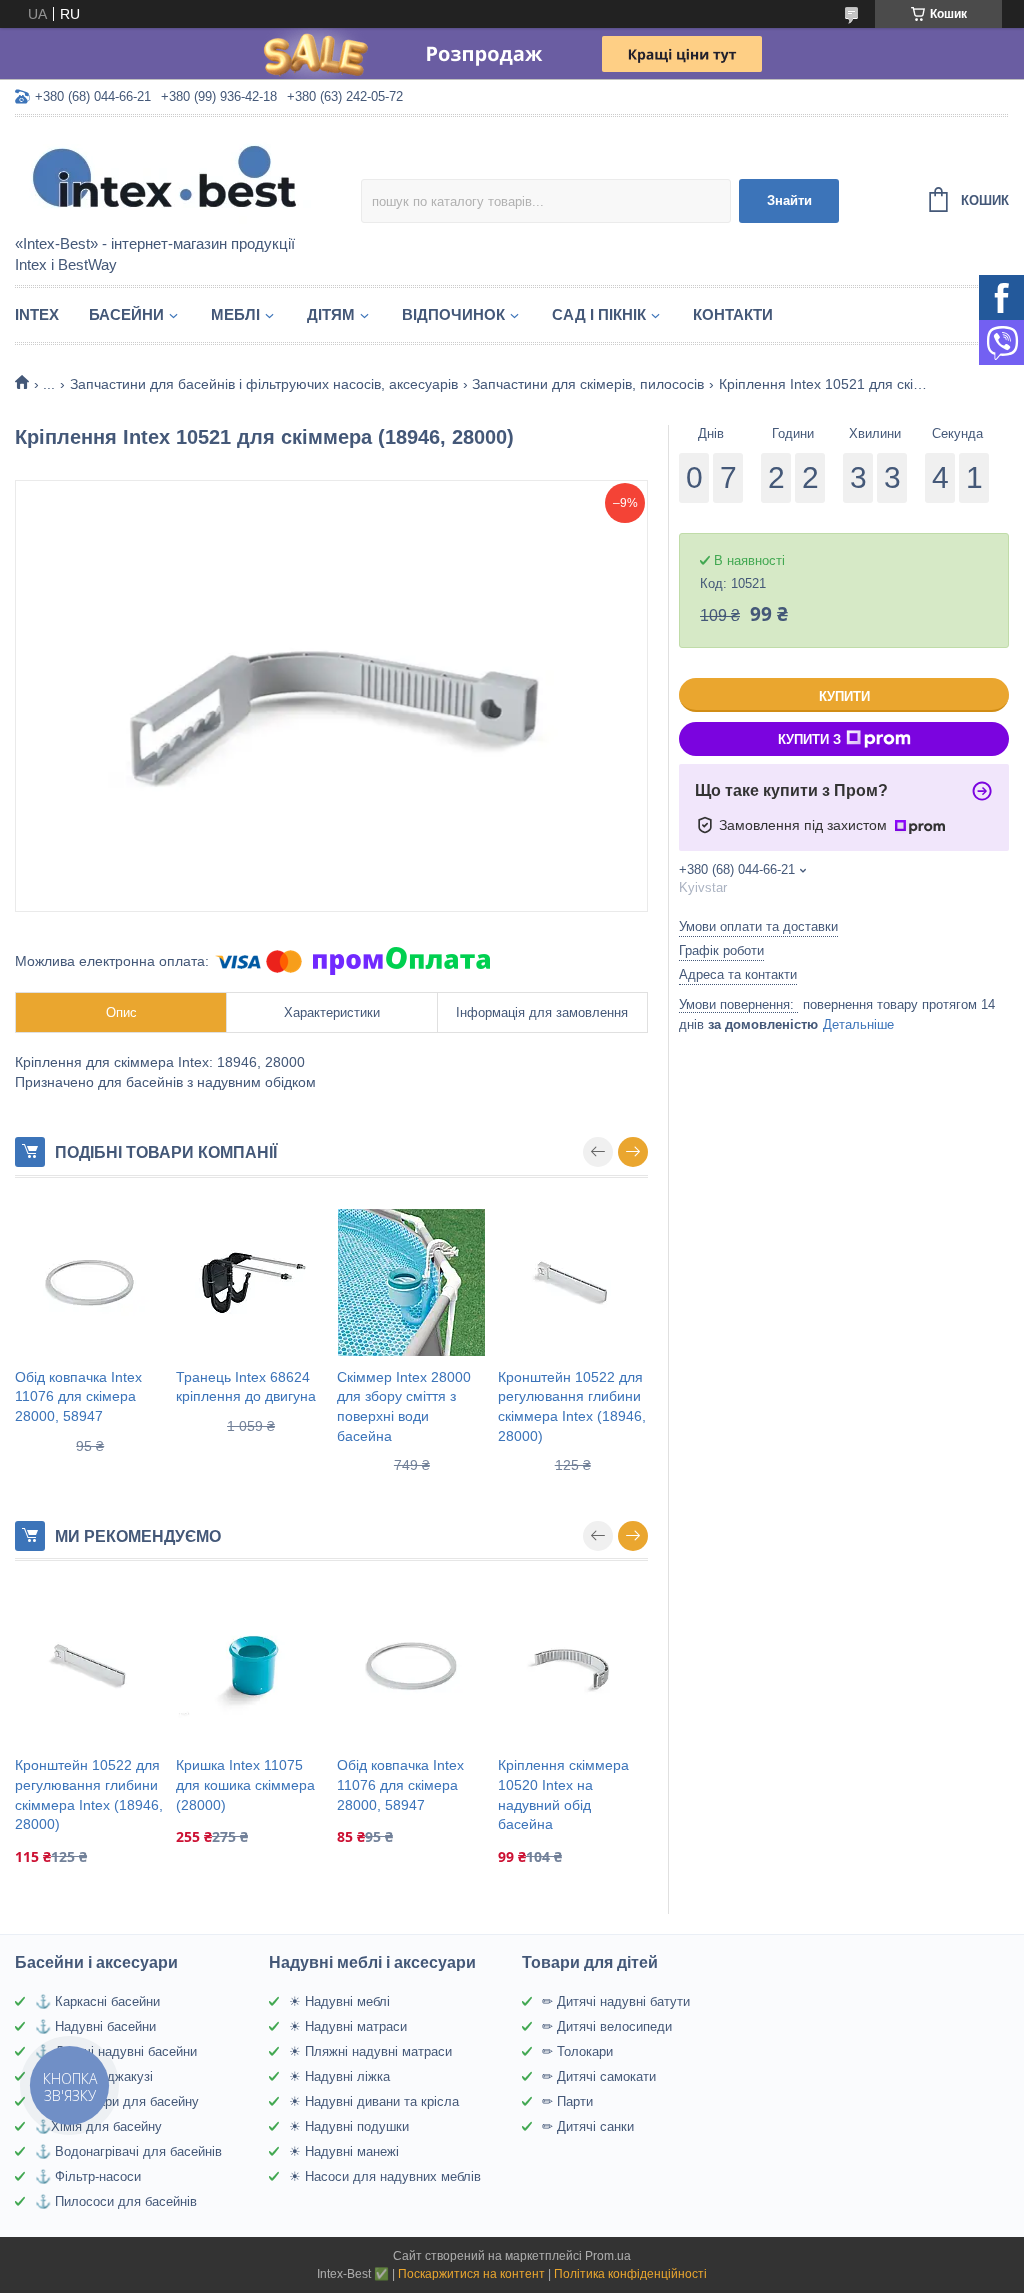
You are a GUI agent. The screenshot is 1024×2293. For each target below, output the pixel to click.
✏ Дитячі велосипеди (607, 2026)
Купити (844, 696)
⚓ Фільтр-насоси (88, 2176)
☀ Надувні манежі (344, 2151)
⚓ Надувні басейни (95, 2026)
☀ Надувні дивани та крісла (374, 2101)
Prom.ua (608, 2256)
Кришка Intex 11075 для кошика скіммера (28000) (245, 1784)
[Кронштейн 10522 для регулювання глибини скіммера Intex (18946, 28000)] (573, 1283)
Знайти (789, 200)
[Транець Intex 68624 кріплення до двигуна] (251, 1283)
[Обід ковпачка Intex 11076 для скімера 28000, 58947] (90, 1283)
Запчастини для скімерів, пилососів (588, 384)
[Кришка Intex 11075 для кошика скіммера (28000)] (251, 1666)
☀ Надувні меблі (339, 2001)
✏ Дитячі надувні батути (616, 2001)
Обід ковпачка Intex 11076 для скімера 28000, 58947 (78, 1396)
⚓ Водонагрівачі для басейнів (128, 2151)
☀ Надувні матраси (348, 2026)
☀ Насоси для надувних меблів (385, 2176)
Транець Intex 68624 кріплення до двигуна (246, 1387)
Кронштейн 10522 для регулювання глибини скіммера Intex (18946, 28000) (572, 1406)
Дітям (331, 314)
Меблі (235, 314)
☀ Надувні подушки (349, 2126)
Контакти (733, 314)
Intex (37, 314)
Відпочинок (453, 314)
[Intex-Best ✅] (188, 177)
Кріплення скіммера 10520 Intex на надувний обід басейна (563, 1794)
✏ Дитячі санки (588, 2126)
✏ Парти (567, 2101)
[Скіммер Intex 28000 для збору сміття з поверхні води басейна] (412, 1283)
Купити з (809, 739)
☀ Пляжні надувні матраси (370, 2051)
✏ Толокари (577, 2051)
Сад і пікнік (599, 314)
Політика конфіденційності (630, 2274)
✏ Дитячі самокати (599, 2076)
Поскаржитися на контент (471, 2274)
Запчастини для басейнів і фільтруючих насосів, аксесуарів (264, 384)
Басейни (126, 314)
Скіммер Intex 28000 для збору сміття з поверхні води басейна (404, 1406)
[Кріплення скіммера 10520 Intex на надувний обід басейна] (573, 1666)
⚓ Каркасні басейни (97, 2001)
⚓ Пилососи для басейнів (116, 2201)
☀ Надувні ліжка (339, 2076)
